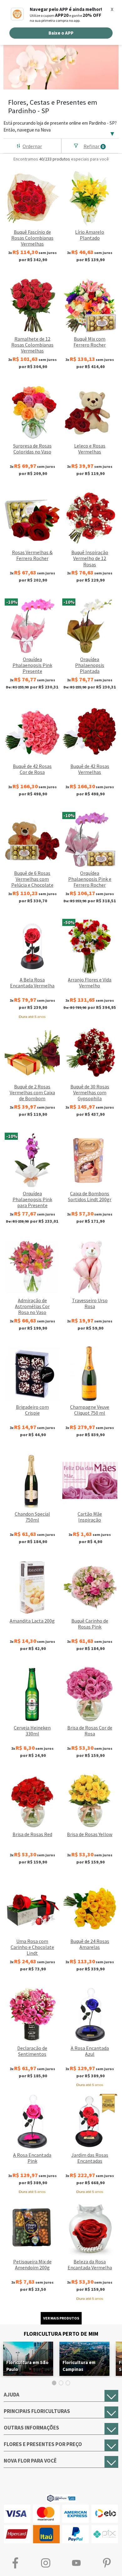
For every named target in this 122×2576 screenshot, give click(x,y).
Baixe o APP (61, 33)
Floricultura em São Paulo (27, 2366)
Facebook (15, 2563)
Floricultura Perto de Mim (61, 2334)
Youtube (76, 2563)
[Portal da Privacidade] (61, 2498)
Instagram (46, 2563)
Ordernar (32, 146)
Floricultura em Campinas (79, 2366)
